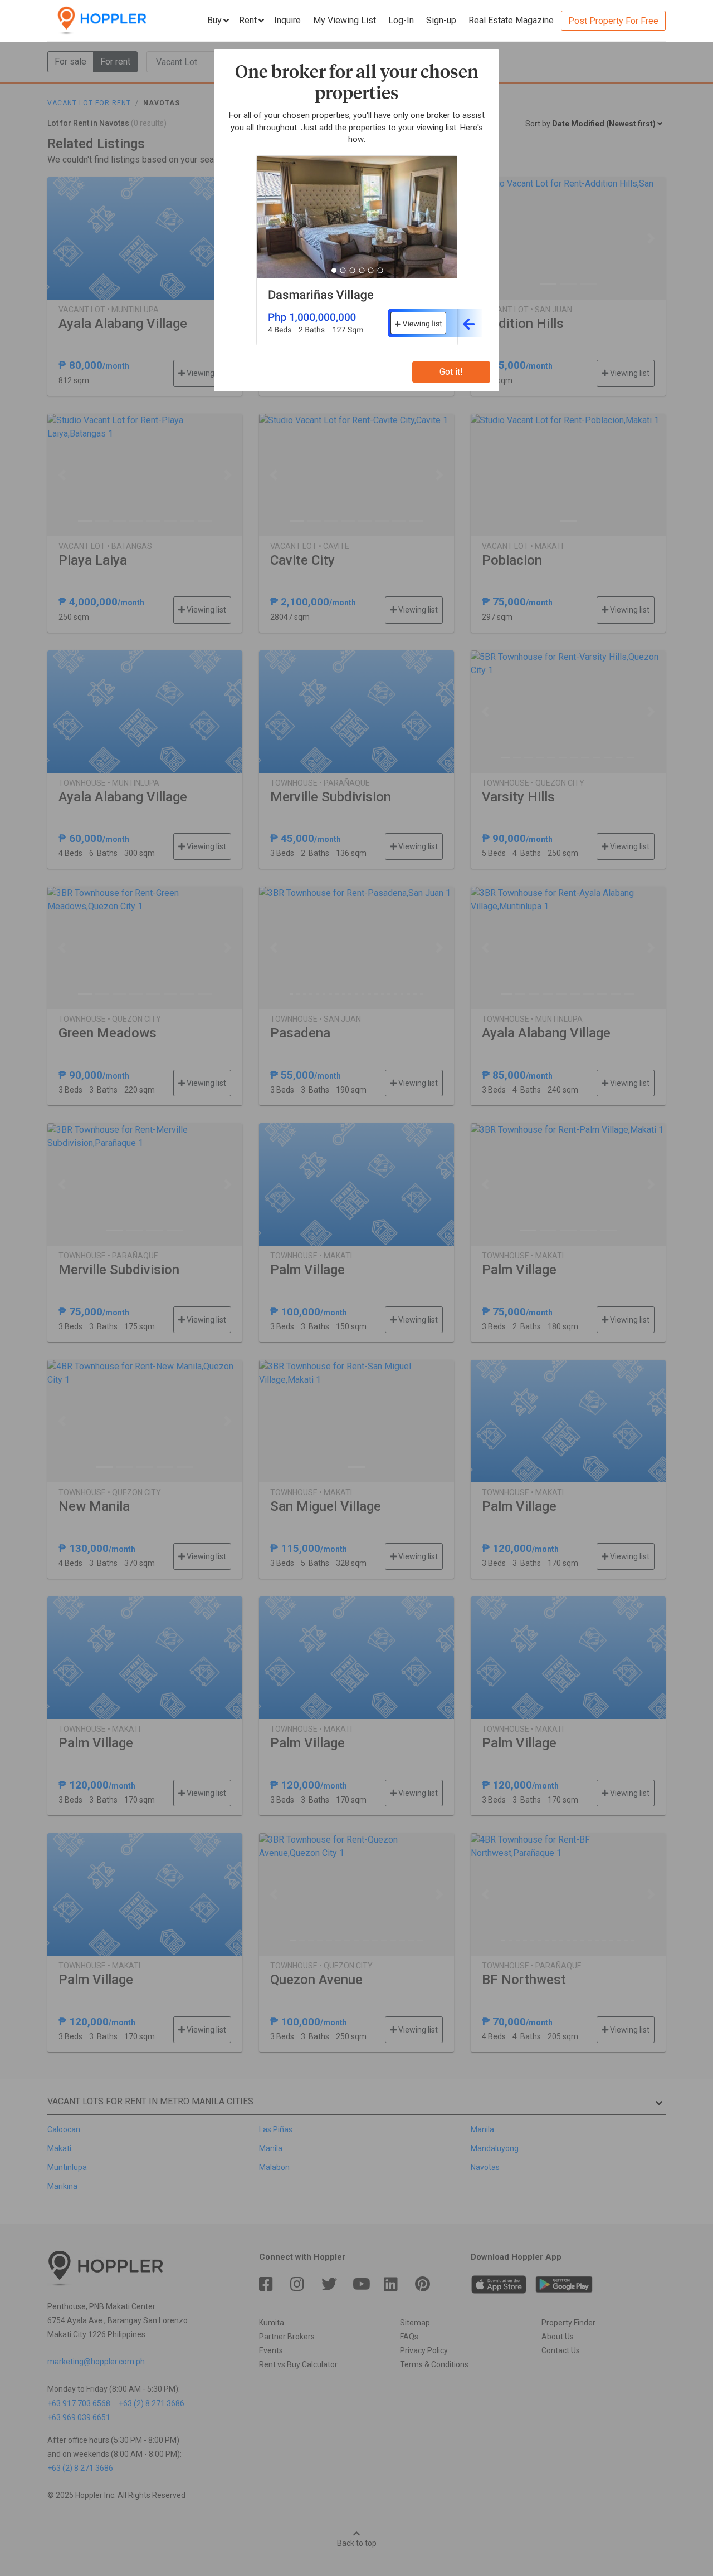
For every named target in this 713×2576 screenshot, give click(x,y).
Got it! (451, 372)
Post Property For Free (613, 21)
